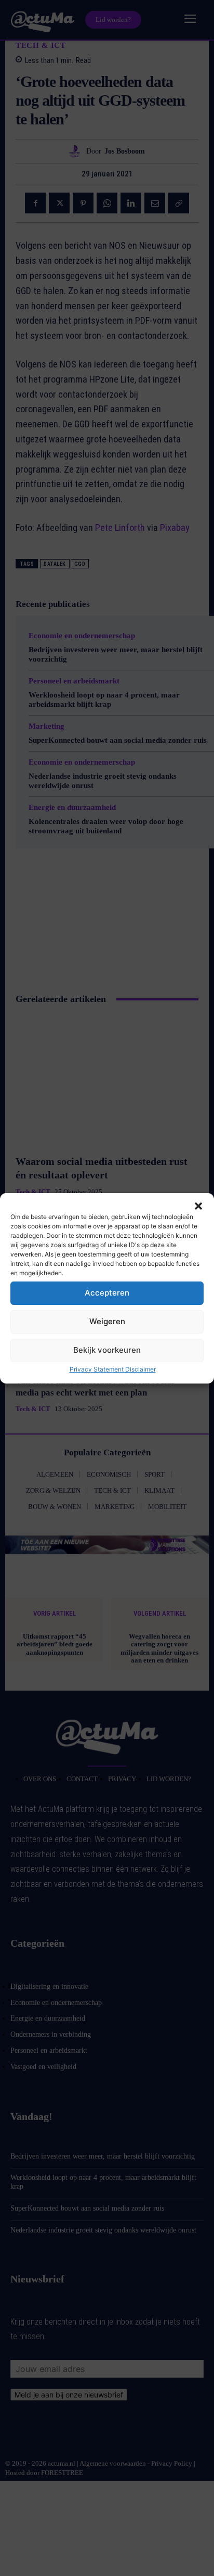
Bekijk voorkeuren (107, 1350)
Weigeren (107, 1321)
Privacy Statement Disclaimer (113, 1369)
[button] (198, 1206)
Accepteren (107, 1293)
